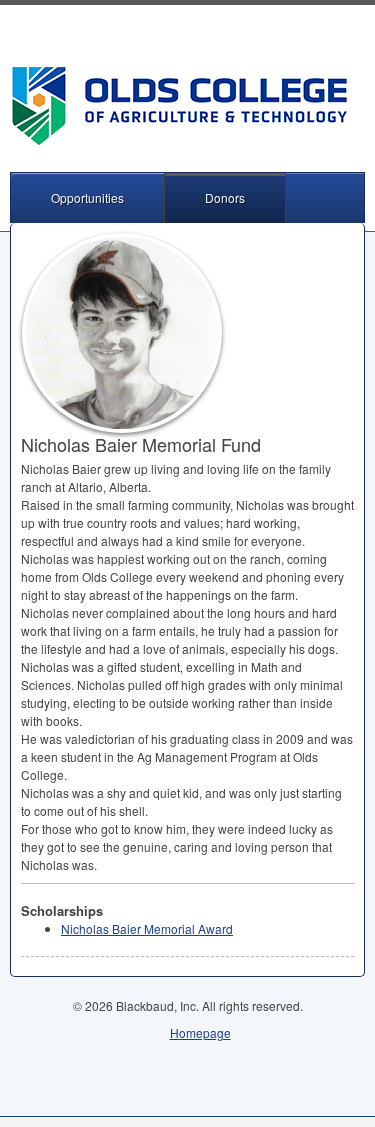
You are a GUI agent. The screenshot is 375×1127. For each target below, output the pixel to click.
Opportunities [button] (87, 197)
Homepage (200, 1032)
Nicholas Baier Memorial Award (147, 928)
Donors (225, 197)
